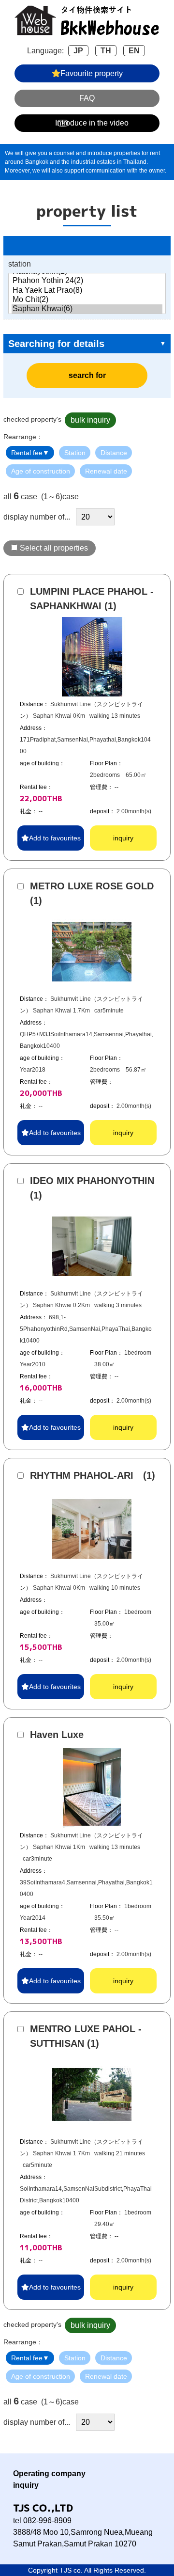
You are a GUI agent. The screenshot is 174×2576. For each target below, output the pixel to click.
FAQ (87, 98)
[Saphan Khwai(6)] (87, 309)
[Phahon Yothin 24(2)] (87, 281)
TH (106, 51)
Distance (114, 453)
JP (78, 51)
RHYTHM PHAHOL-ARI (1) (93, 1475)
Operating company (49, 2473)
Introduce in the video (92, 123)
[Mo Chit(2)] (87, 300)
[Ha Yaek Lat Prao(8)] (87, 291)
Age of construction (41, 471)
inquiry (123, 838)
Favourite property (92, 73)
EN (134, 51)
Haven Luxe (57, 1735)
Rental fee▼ (30, 453)
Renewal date (106, 471)
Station (75, 453)
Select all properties (54, 548)
